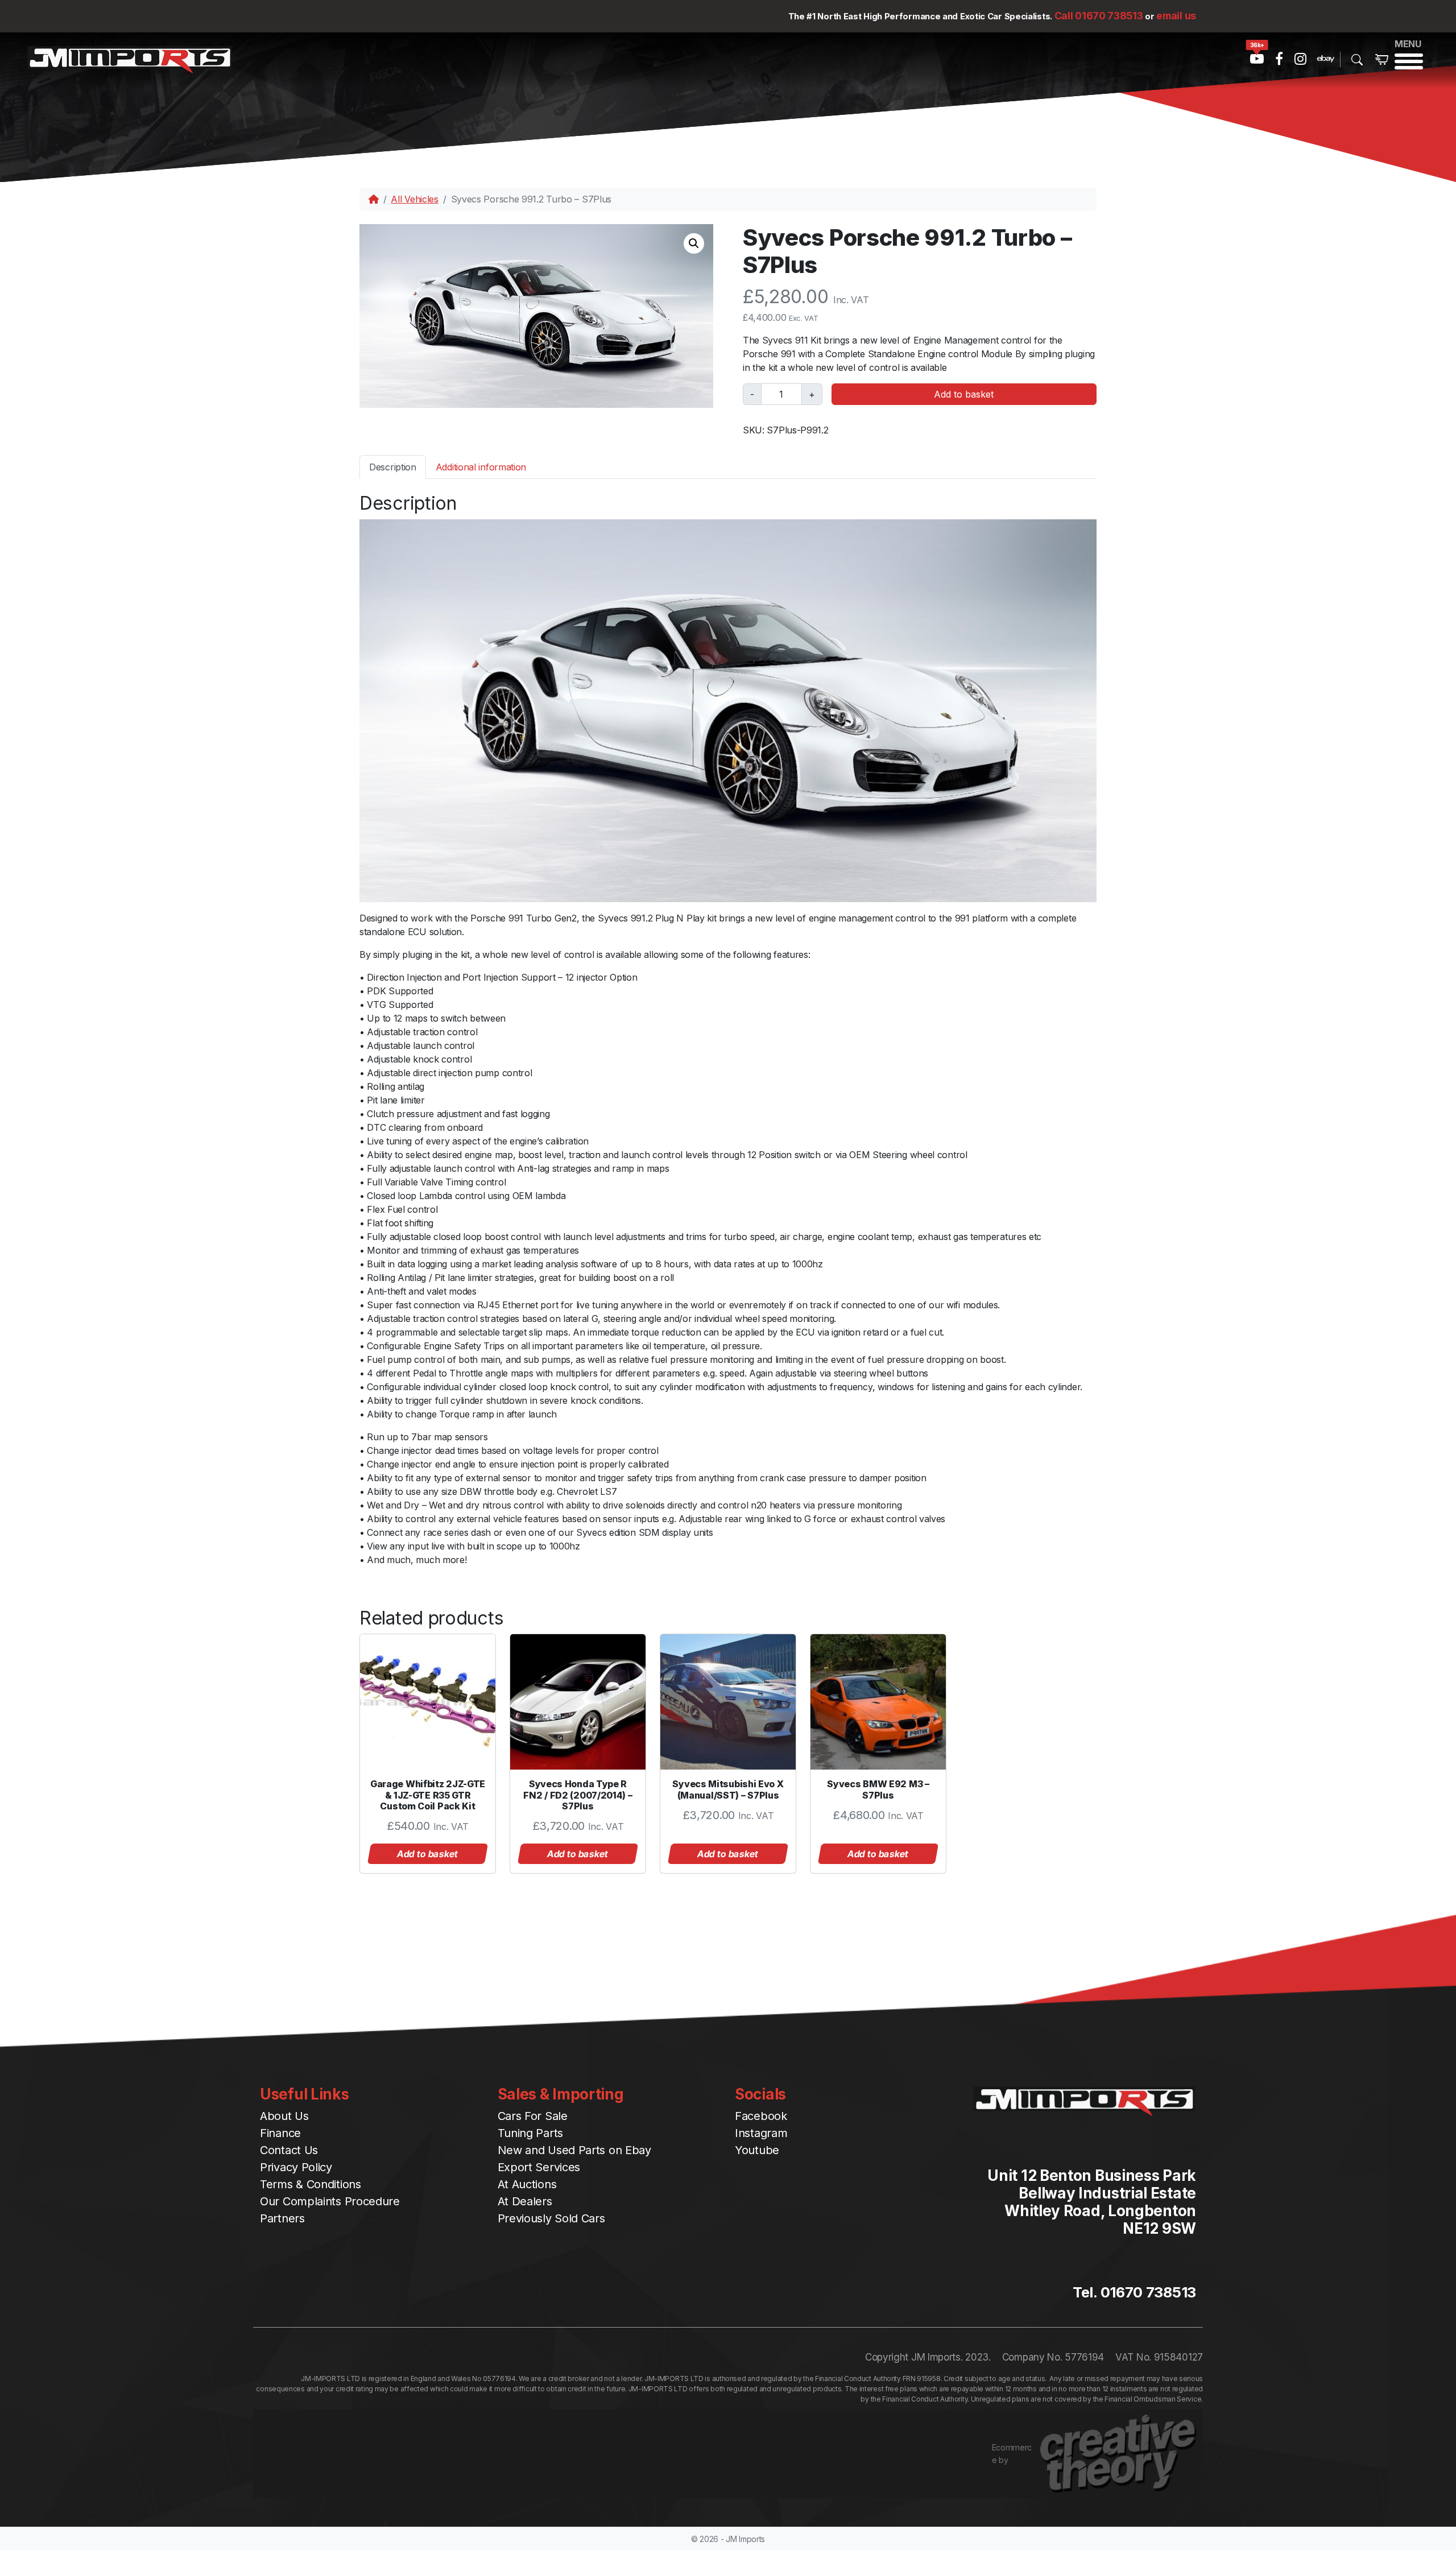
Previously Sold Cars (551, 2218)
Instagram (761, 2133)
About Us (284, 2116)
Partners (282, 2218)
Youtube (757, 2150)
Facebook (761, 2116)
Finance (280, 2133)
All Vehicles (414, 199)
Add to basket (964, 394)
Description (393, 467)
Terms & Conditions (311, 2184)
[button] (694, 243)
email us (1176, 16)
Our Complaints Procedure (330, 2201)
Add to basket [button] (428, 1854)
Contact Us (289, 2150)
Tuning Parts (530, 2133)
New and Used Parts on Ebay (574, 2150)
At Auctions (527, 2184)
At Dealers (525, 2201)
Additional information (481, 467)
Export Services (539, 2167)
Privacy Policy (296, 2167)
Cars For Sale (533, 2116)
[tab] (393, 467)
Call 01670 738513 (1099, 16)
